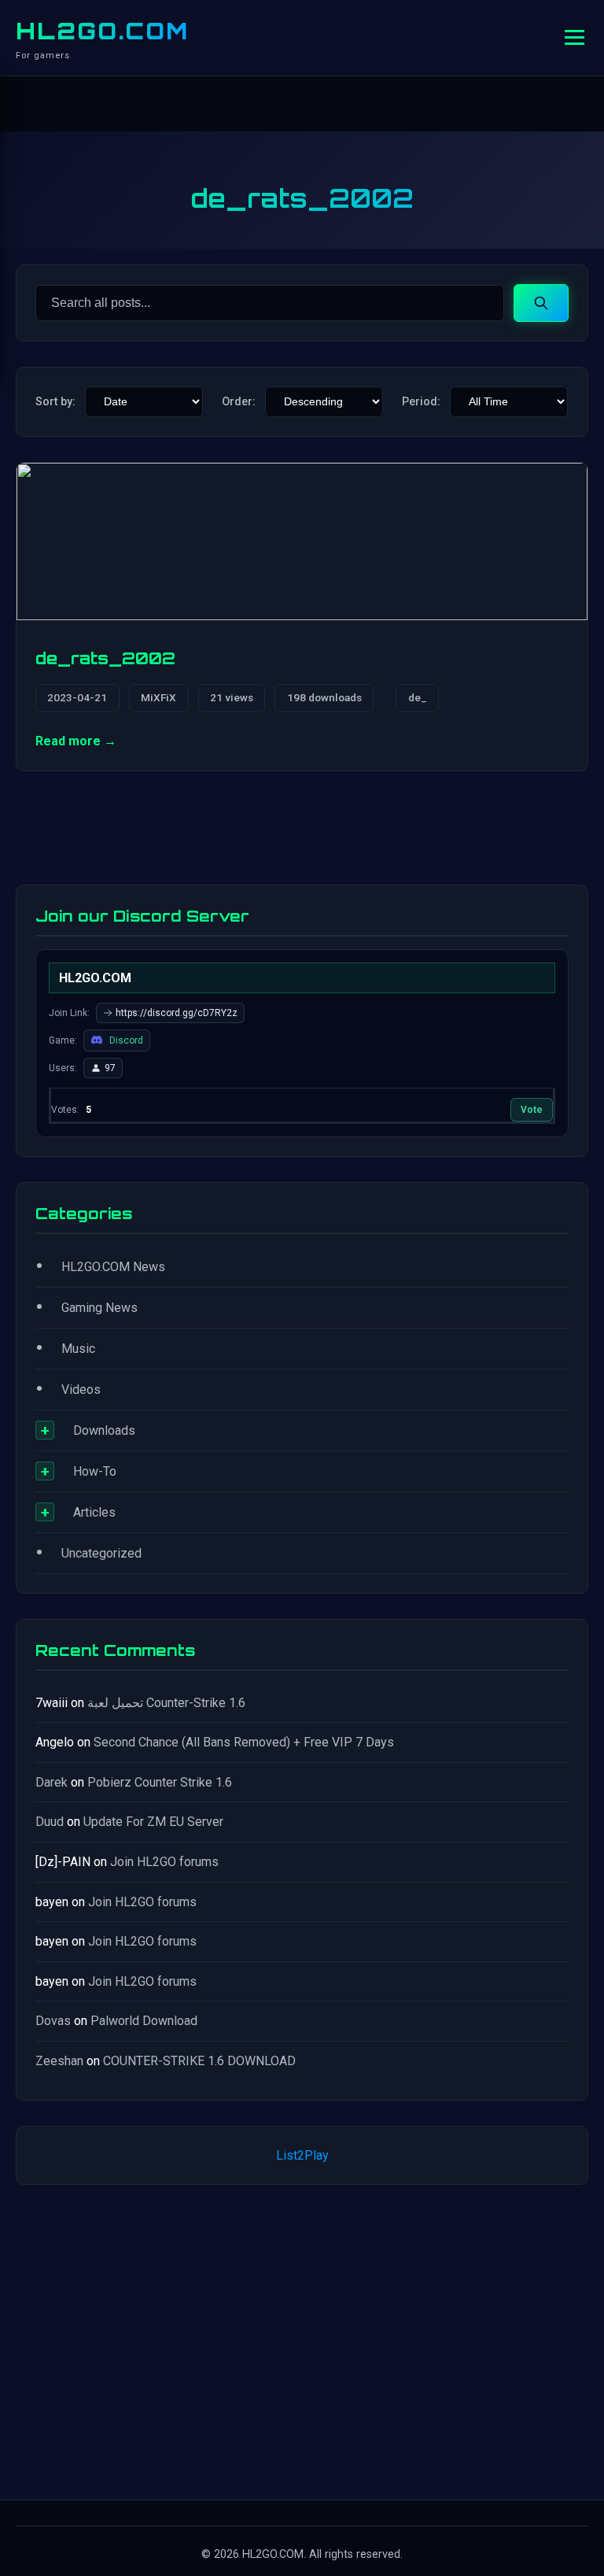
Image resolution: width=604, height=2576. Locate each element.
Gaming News (99, 1308)
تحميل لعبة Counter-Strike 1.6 (166, 1703)
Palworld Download (144, 2021)
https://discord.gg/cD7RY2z (177, 1013)
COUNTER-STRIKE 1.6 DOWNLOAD (199, 2061)
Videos (81, 1390)
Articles (94, 1512)
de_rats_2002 (105, 658)
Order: (239, 402)
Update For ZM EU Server (153, 1822)
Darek (52, 1782)
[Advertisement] (302, 2339)
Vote (532, 1110)
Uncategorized (101, 1553)
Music (78, 1349)
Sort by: (55, 402)
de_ (418, 697)
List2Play (302, 2155)
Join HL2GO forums (164, 1862)
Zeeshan (59, 2061)
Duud (50, 1822)
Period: (421, 402)
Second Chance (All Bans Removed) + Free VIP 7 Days (244, 1742)
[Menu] (575, 37)
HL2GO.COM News (113, 1267)
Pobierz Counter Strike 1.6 (160, 1782)
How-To (95, 1471)
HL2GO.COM (102, 31)
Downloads (104, 1430)
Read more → (76, 741)
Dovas (53, 2021)
